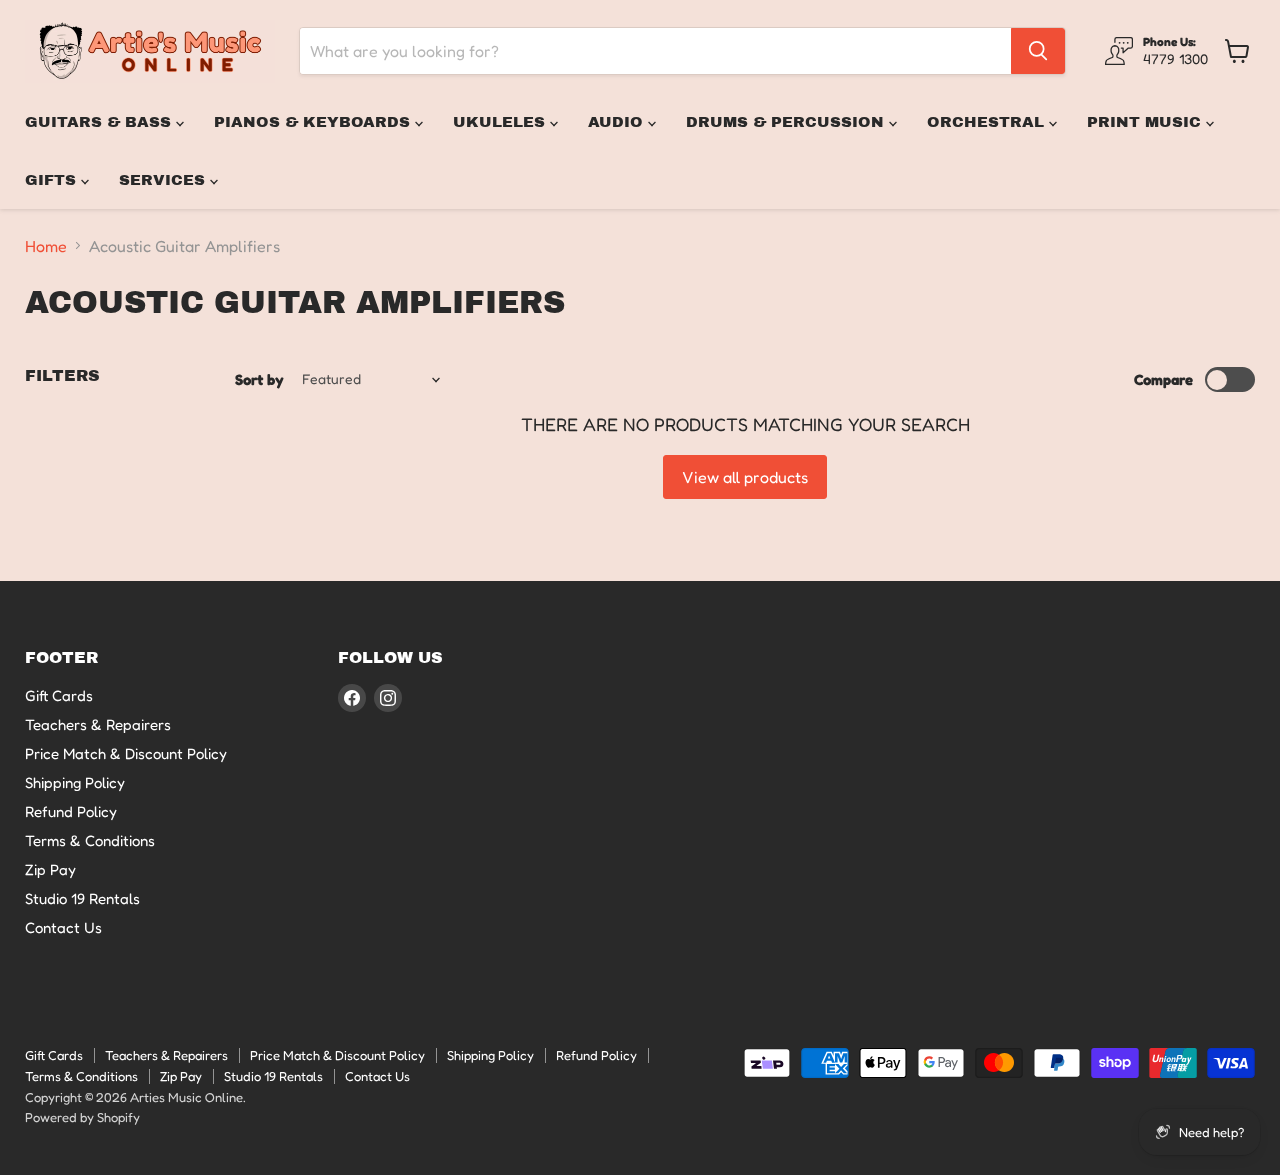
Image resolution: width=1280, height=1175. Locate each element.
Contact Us (63, 927)
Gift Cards (59, 695)
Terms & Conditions (90, 840)
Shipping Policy (75, 782)
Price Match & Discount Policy (126, 753)
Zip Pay (50, 869)
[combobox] (655, 51)
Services (164, 180)
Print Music (1146, 122)
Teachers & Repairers (98, 724)
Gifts (53, 180)
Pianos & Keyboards (314, 122)
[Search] (1038, 51)
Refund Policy (71, 811)
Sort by (259, 379)
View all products (745, 477)
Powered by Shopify (82, 1117)
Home (46, 246)
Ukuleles (501, 122)
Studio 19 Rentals (82, 898)
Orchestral (988, 122)
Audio (618, 122)
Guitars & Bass (100, 122)
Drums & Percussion (787, 122)
